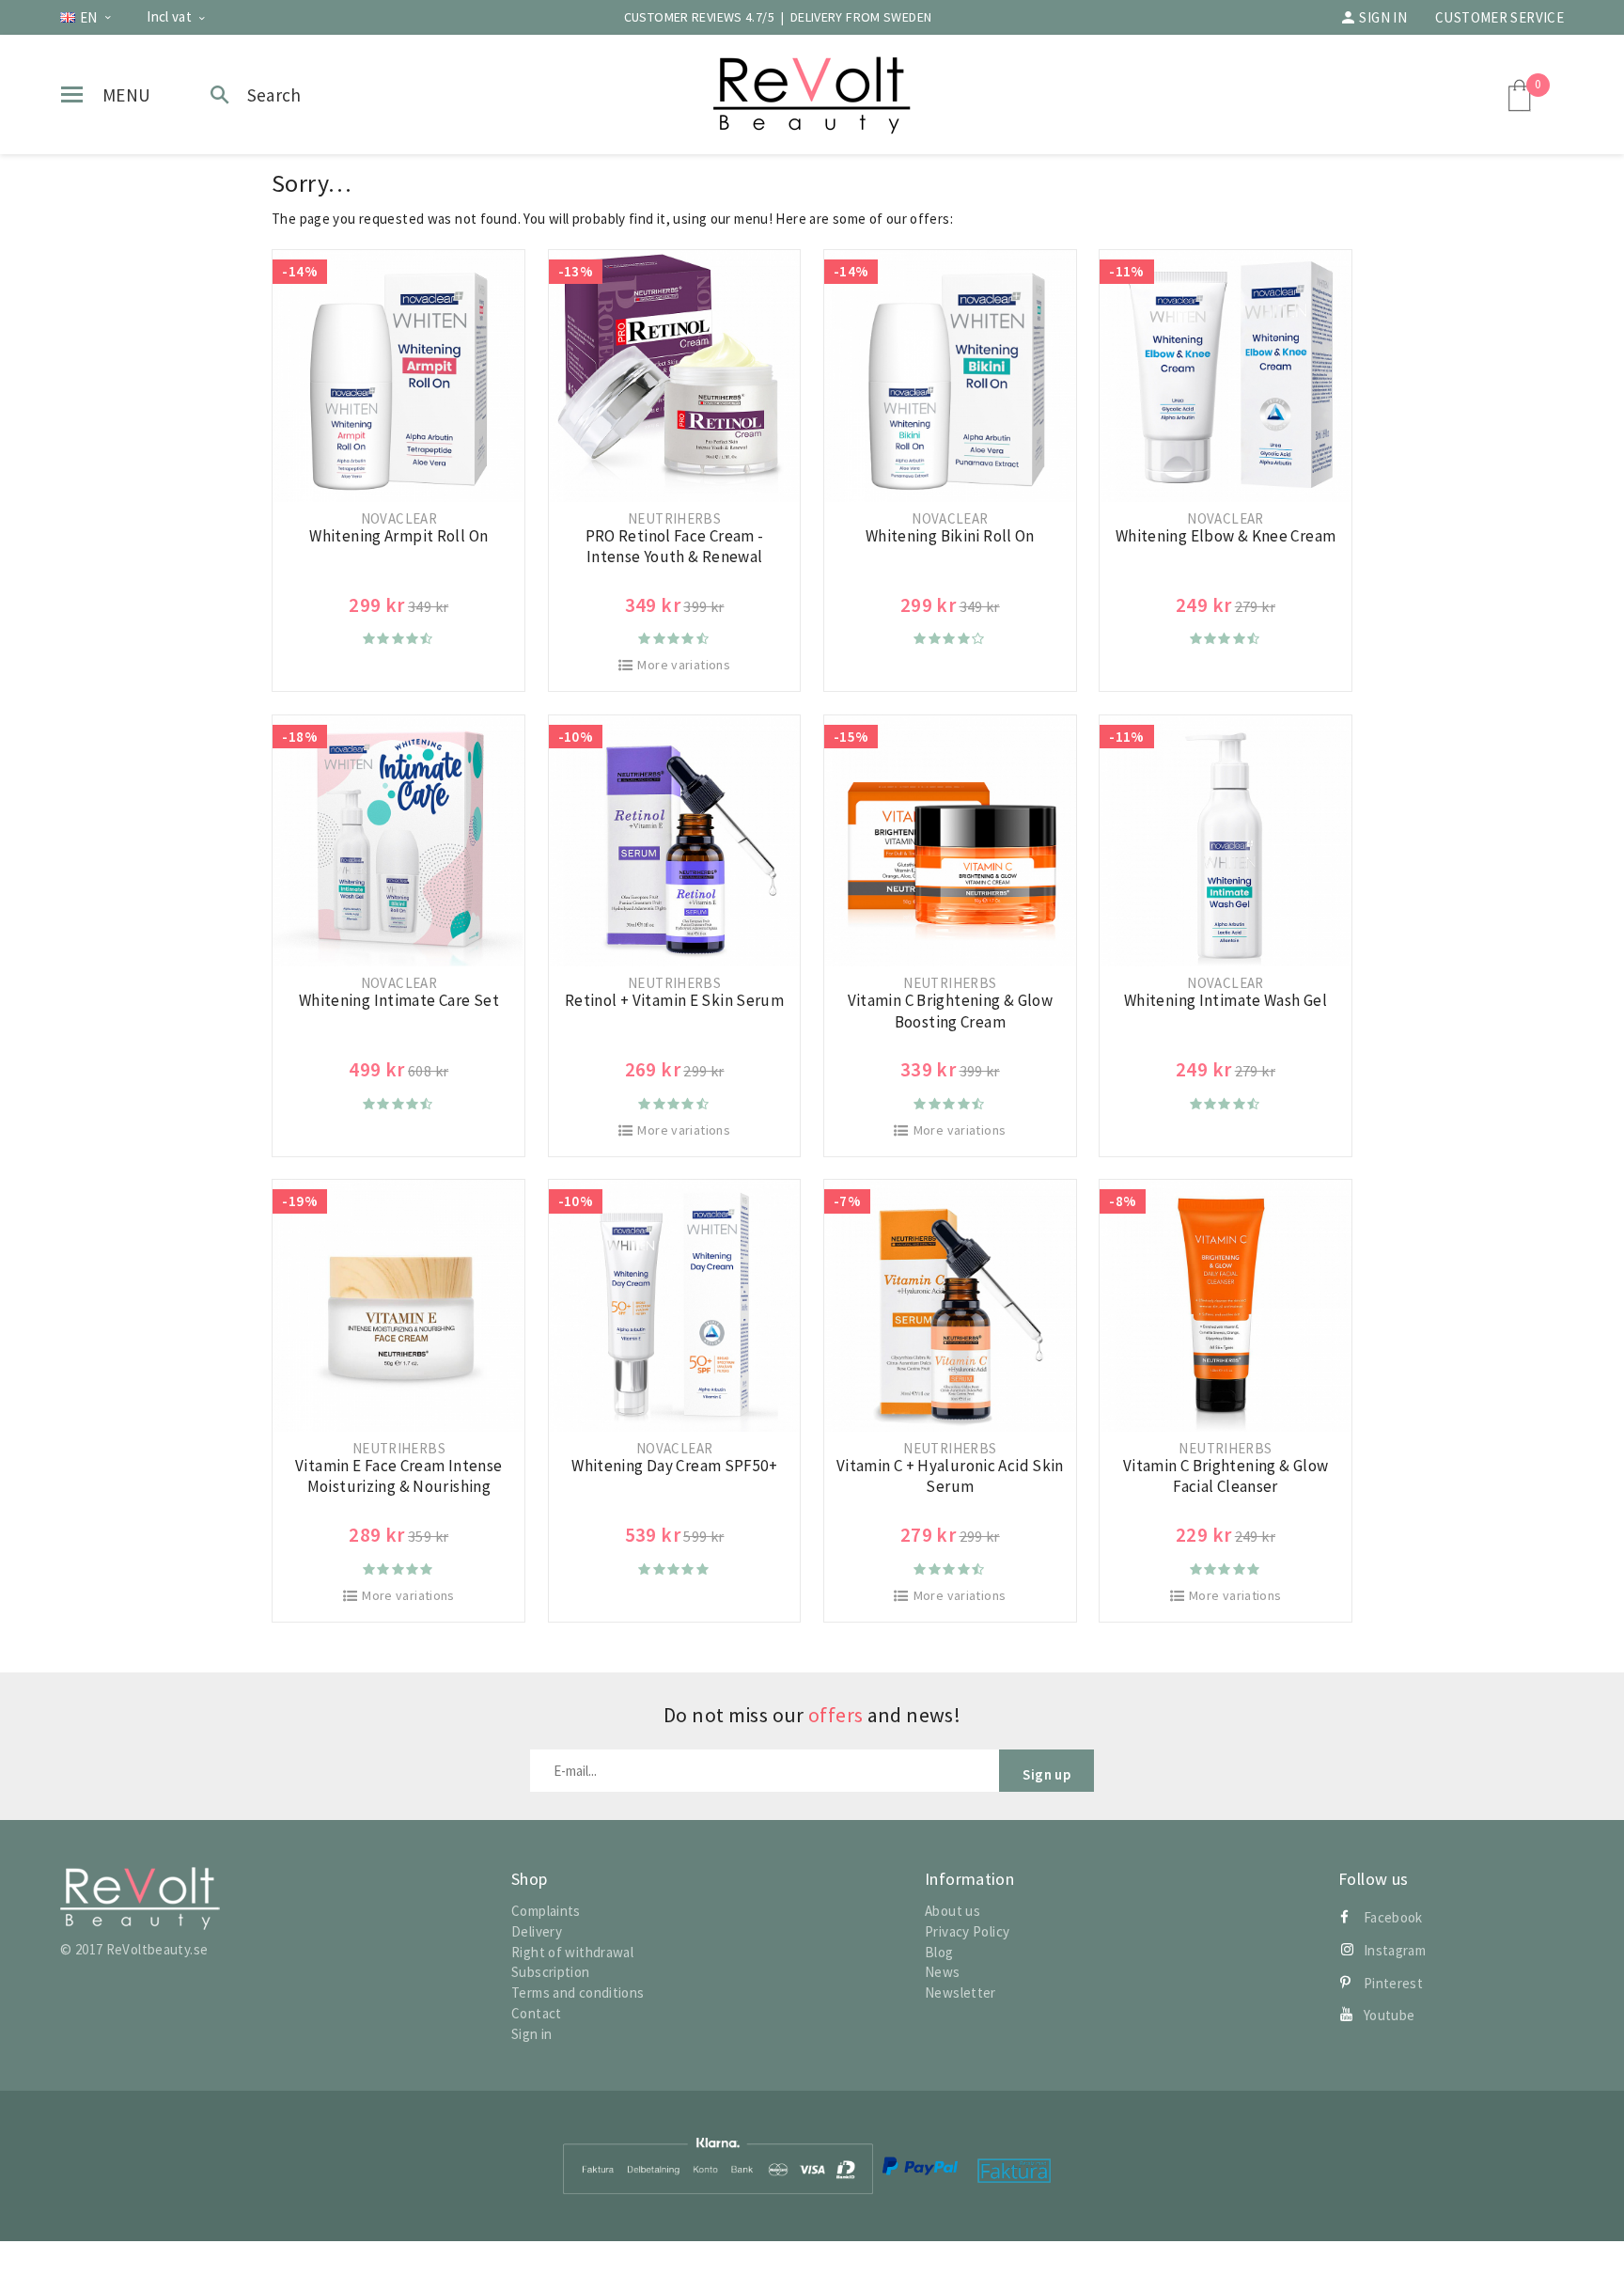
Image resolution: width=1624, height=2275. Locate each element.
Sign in (1383, 17)
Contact (537, 2013)
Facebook (1393, 1917)
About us (953, 1911)
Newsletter (960, 1993)
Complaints (546, 1911)
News (943, 1972)
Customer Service (1499, 17)
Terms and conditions (578, 1993)
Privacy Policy (967, 1931)
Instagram (1395, 1950)
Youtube (1390, 2015)
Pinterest (1393, 1983)
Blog (939, 1952)
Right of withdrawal (572, 1952)
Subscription (551, 1972)
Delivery (537, 1931)
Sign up (1046, 1774)
